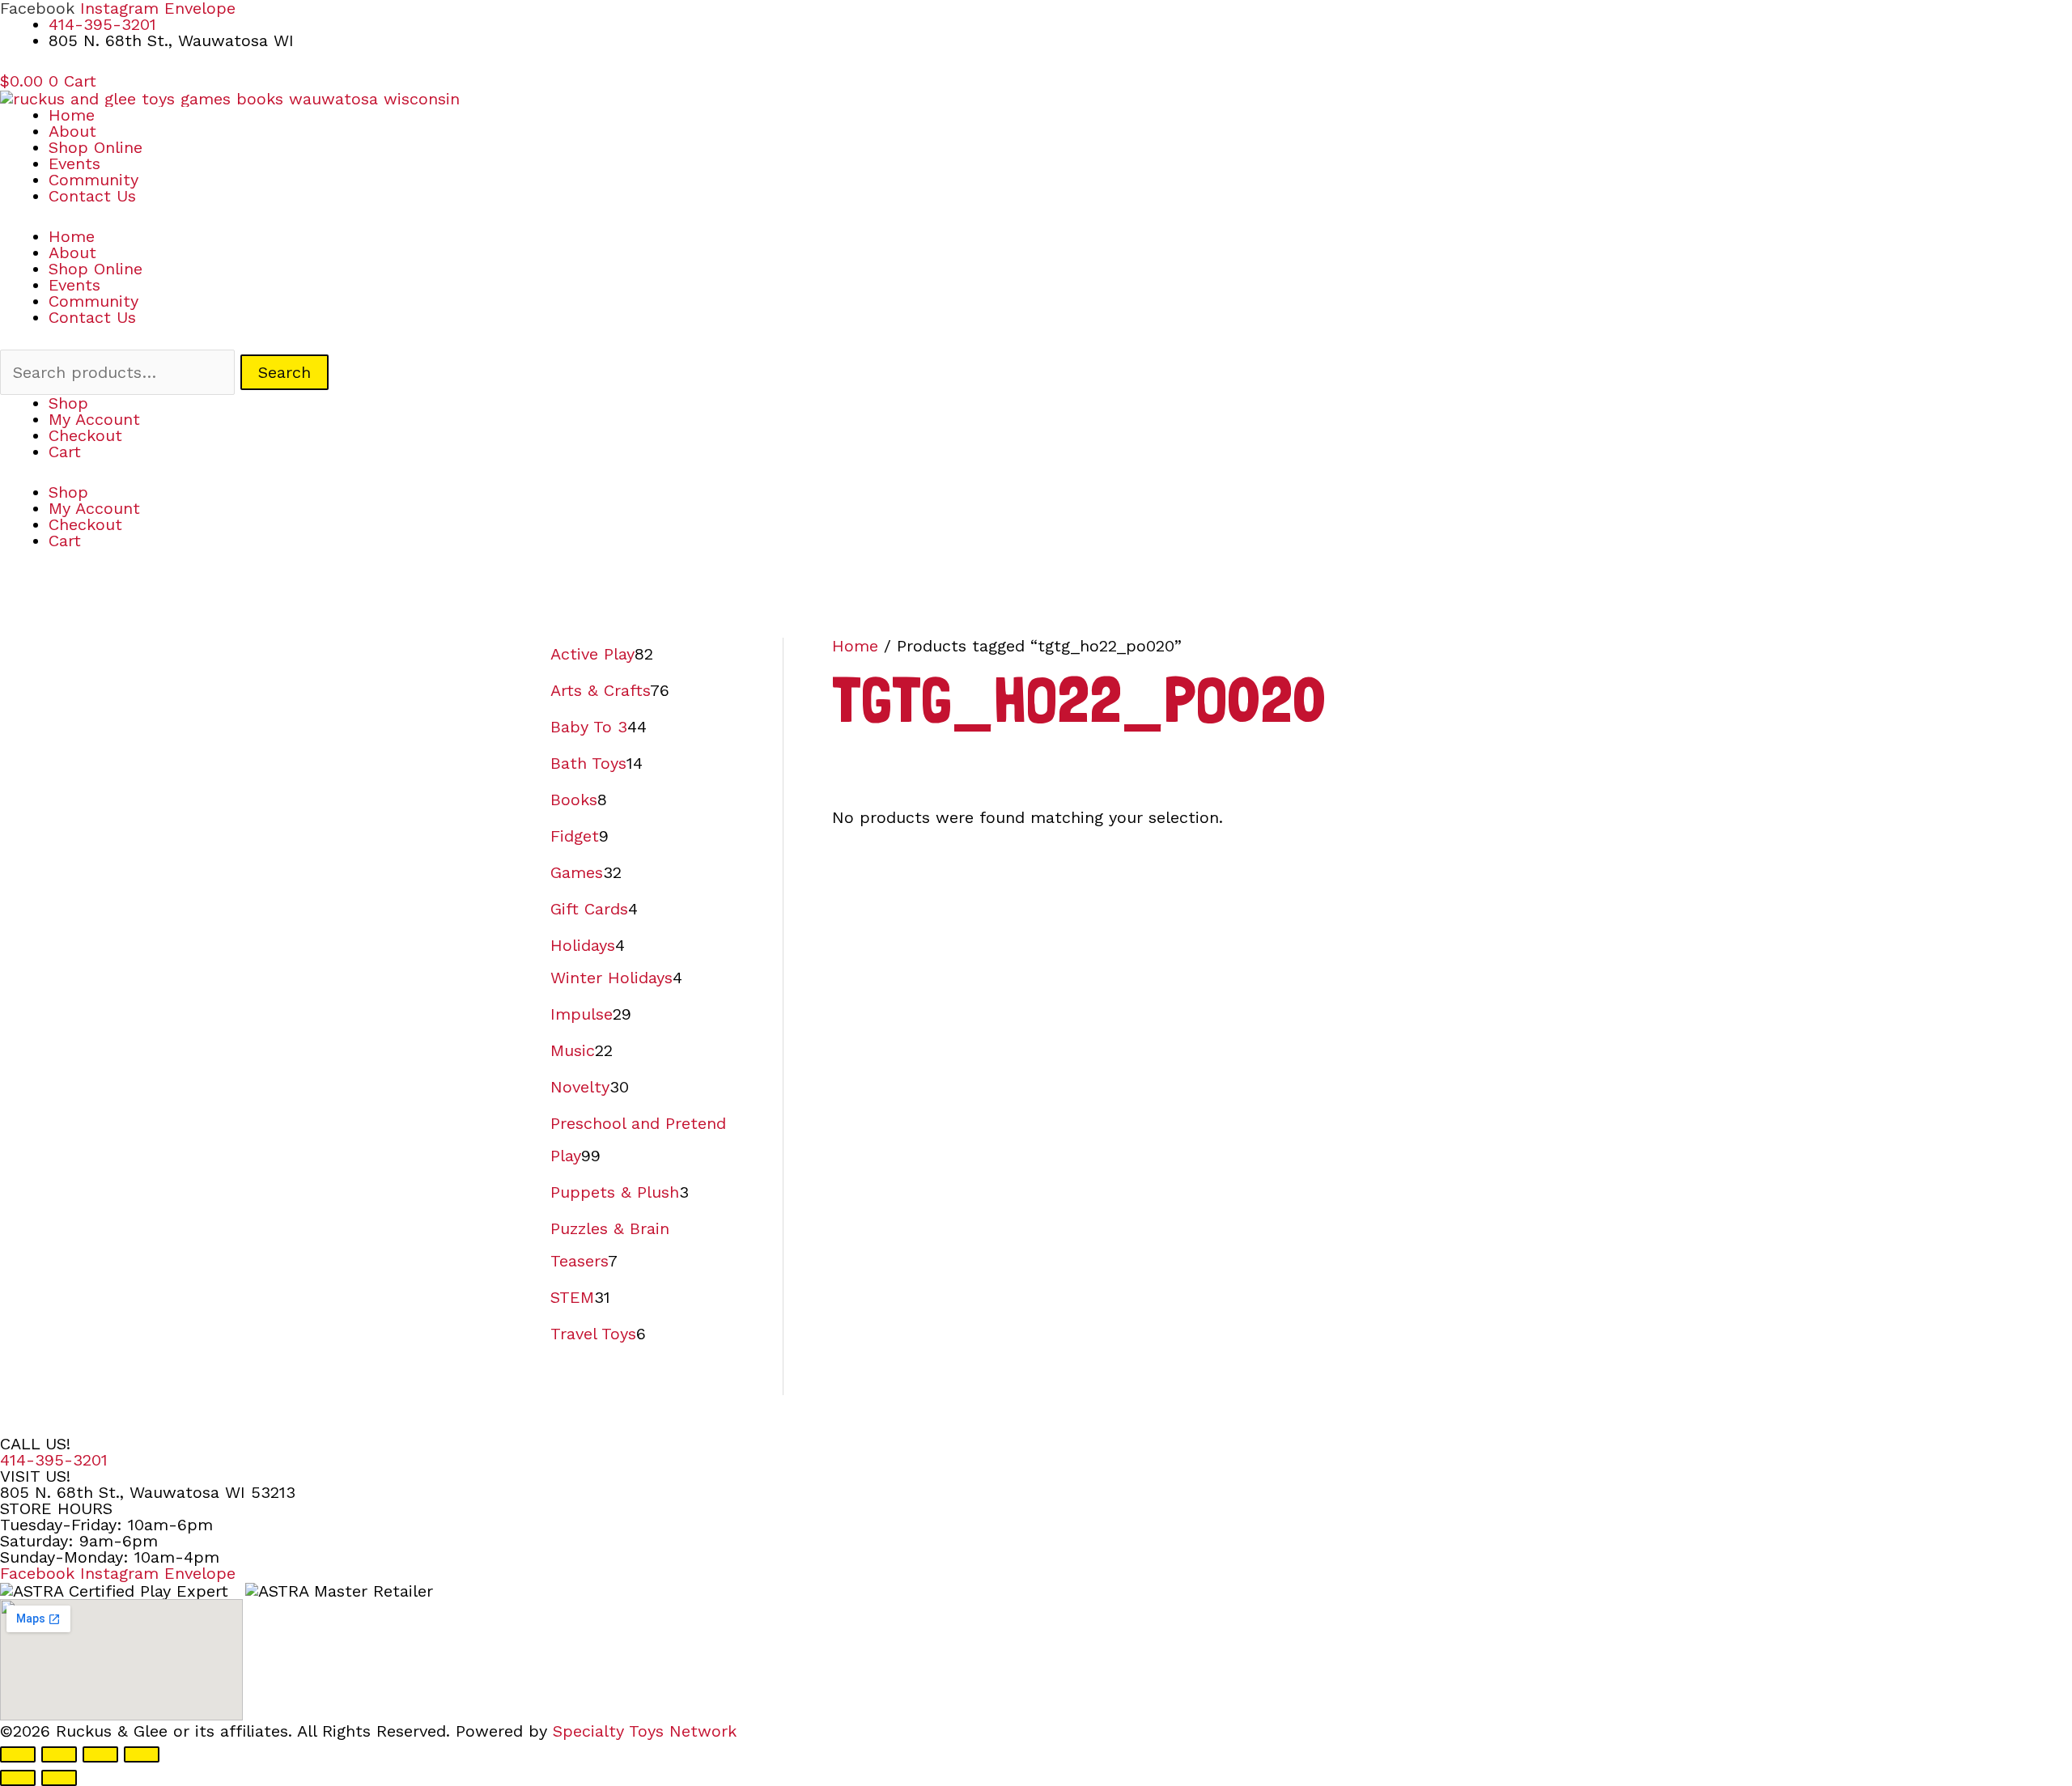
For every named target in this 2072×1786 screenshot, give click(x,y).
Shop (68, 403)
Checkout (85, 435)
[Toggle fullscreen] (59, 1754)
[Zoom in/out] (18, 1754)
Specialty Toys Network (645, 1731)
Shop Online (96, 147)
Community (93, 180)
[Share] (100, 1754)
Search (284, 372)
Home (72, 115)
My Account (94, 419)
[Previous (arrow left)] (18, 1778)
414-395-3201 (54, 1460)
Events (74, 163)
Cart (65, 452)
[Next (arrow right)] (59, 1778)
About (72, 131)
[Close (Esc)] (142, 1754)
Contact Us (92, 196)
